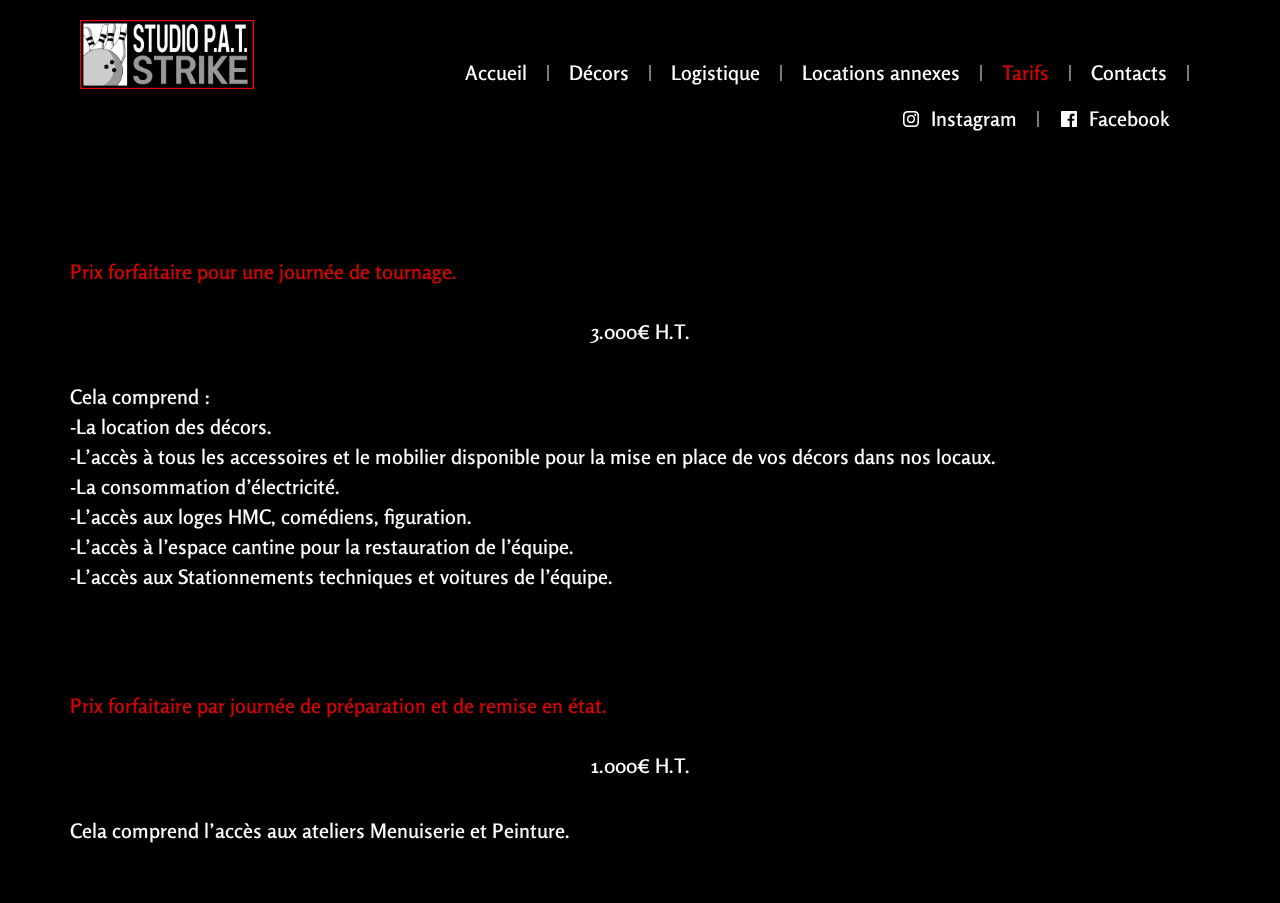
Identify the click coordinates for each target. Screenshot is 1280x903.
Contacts (1129, 72)
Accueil (496, 72)
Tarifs (1025, 72)
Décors (599, 72)
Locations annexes (881, 72)
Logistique (715, 72)
